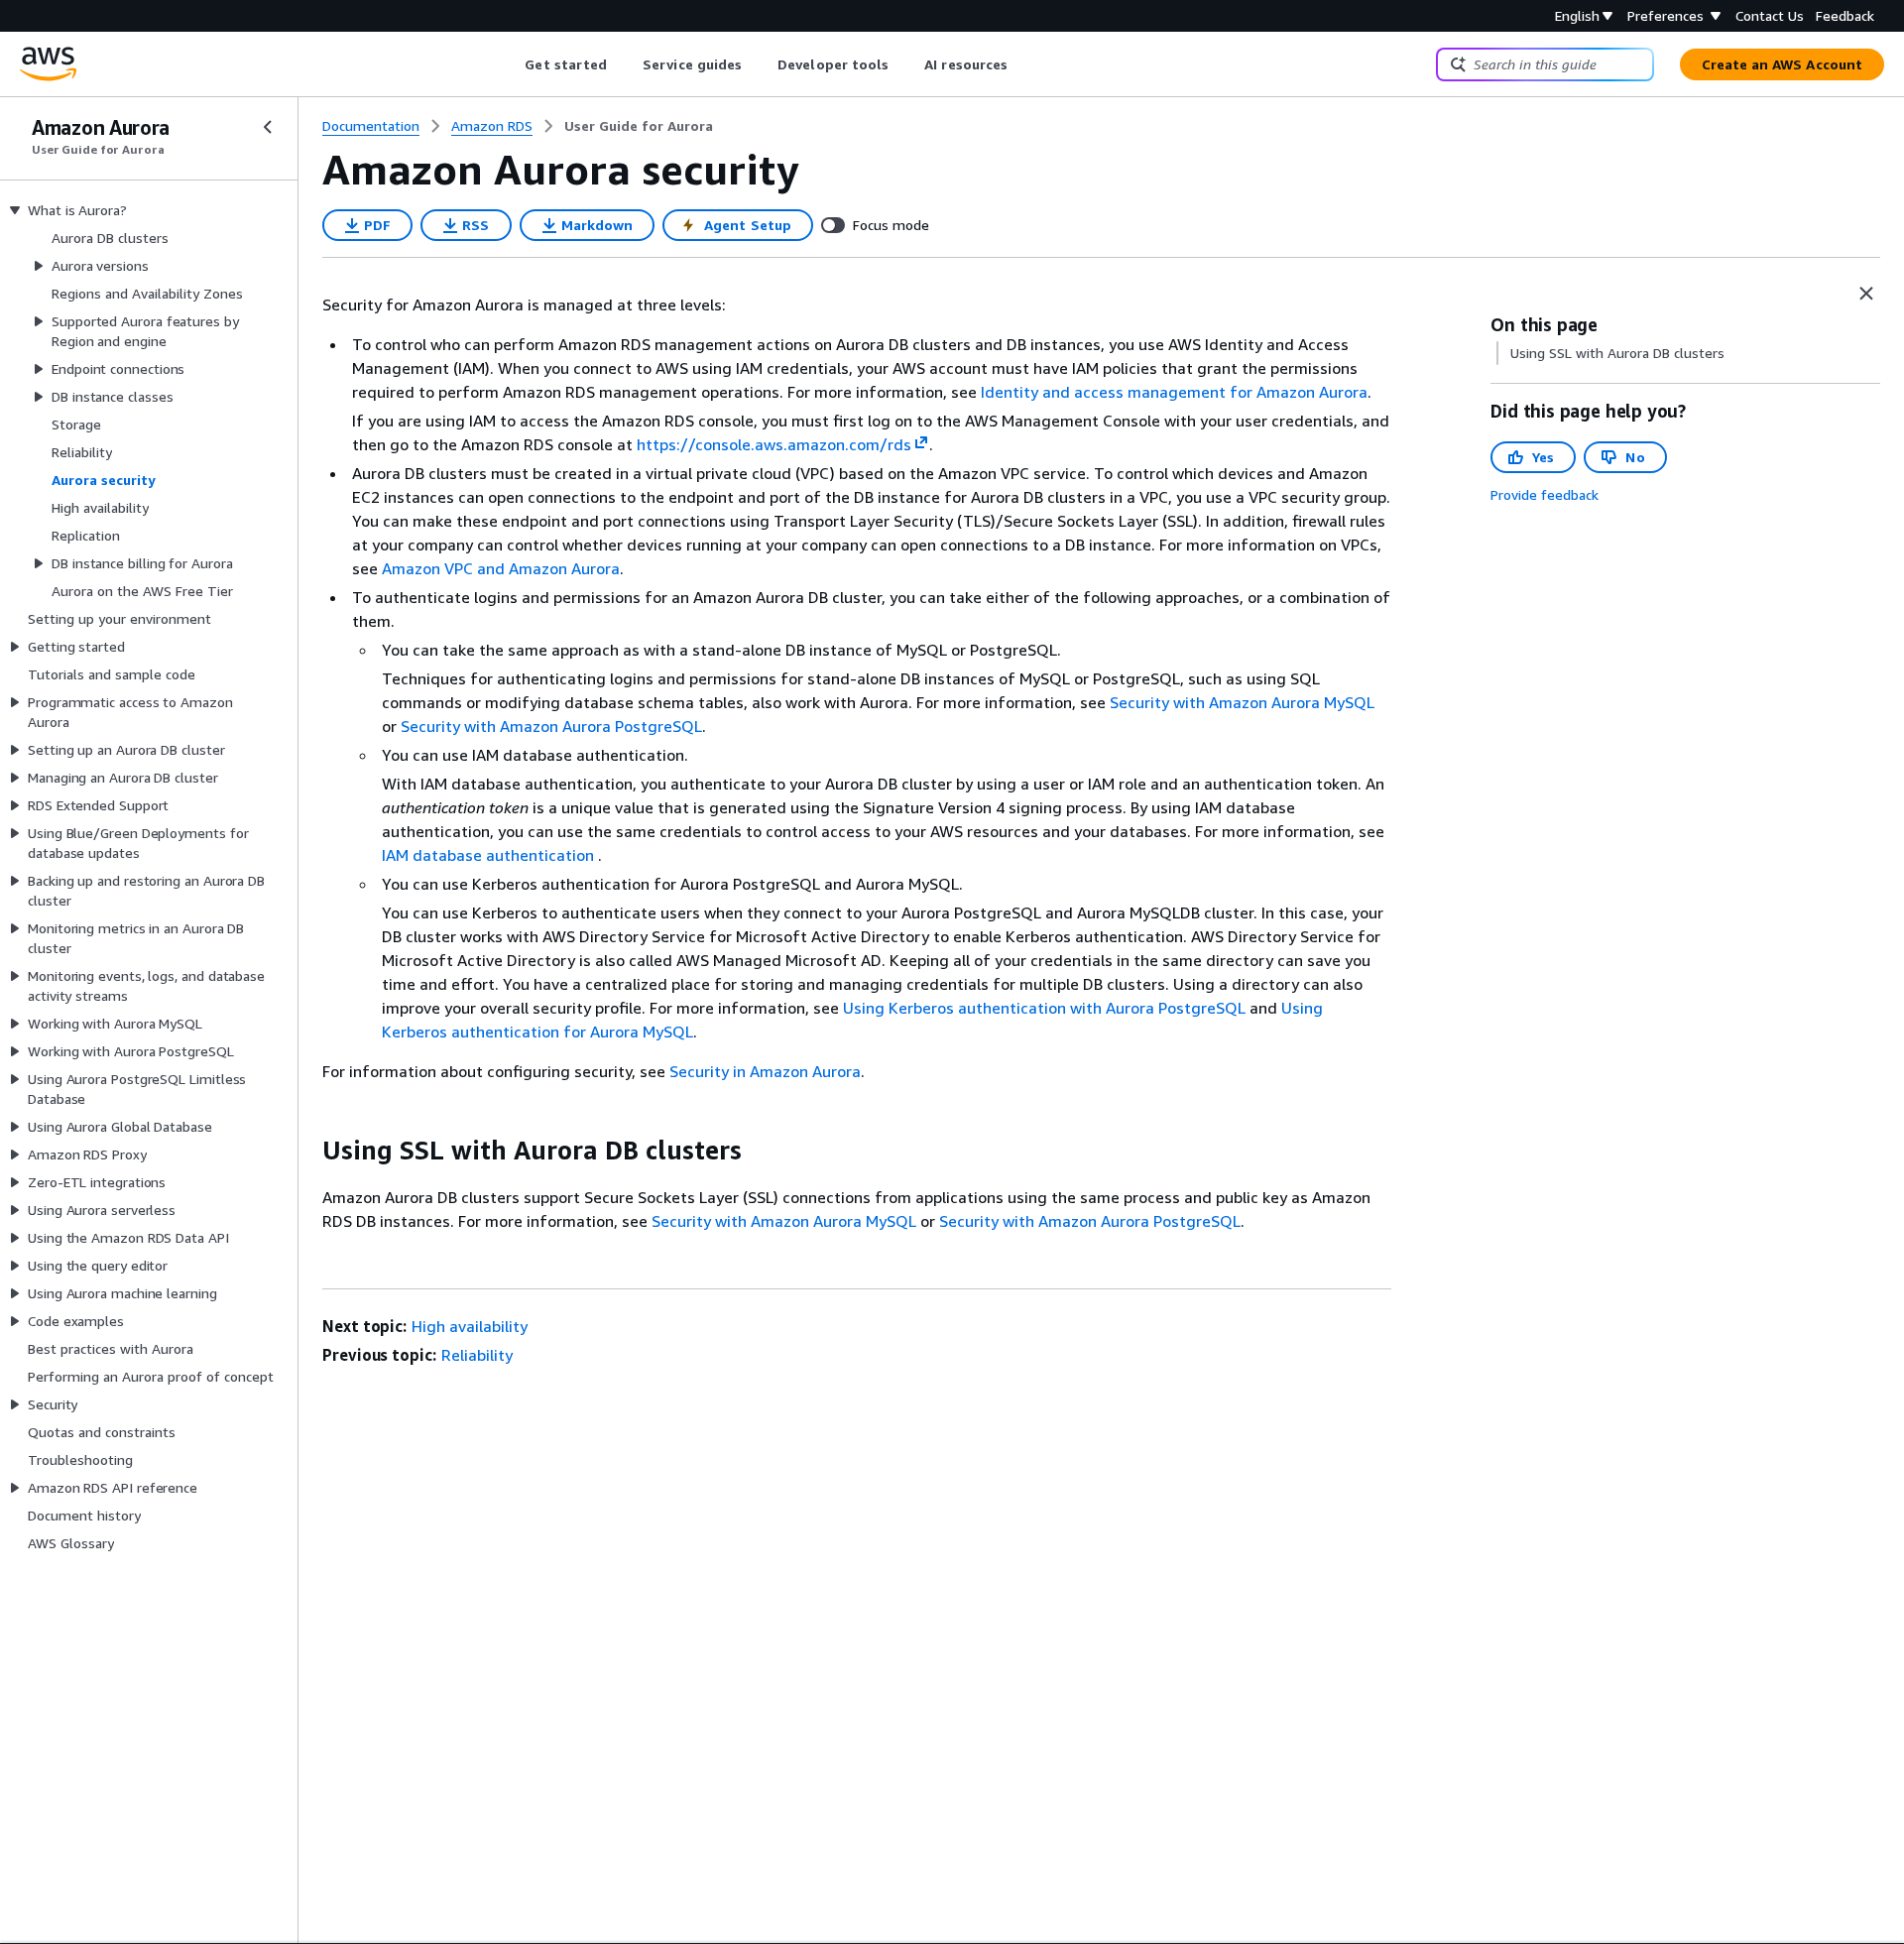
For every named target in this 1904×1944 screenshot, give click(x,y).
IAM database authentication (490, 855)
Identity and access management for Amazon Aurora (1174, 392)
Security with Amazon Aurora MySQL (1242, 702)
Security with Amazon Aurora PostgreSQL (551, 726)
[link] (639, 126)
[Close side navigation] (268, 127)
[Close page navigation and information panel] (1866, 294)
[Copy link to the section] (306, 1151)
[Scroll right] (1023, 64)
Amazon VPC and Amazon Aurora (501, 568)
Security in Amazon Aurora (765, 1071)
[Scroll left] (510, 64)
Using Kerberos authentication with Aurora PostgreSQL (1044, 1008)
